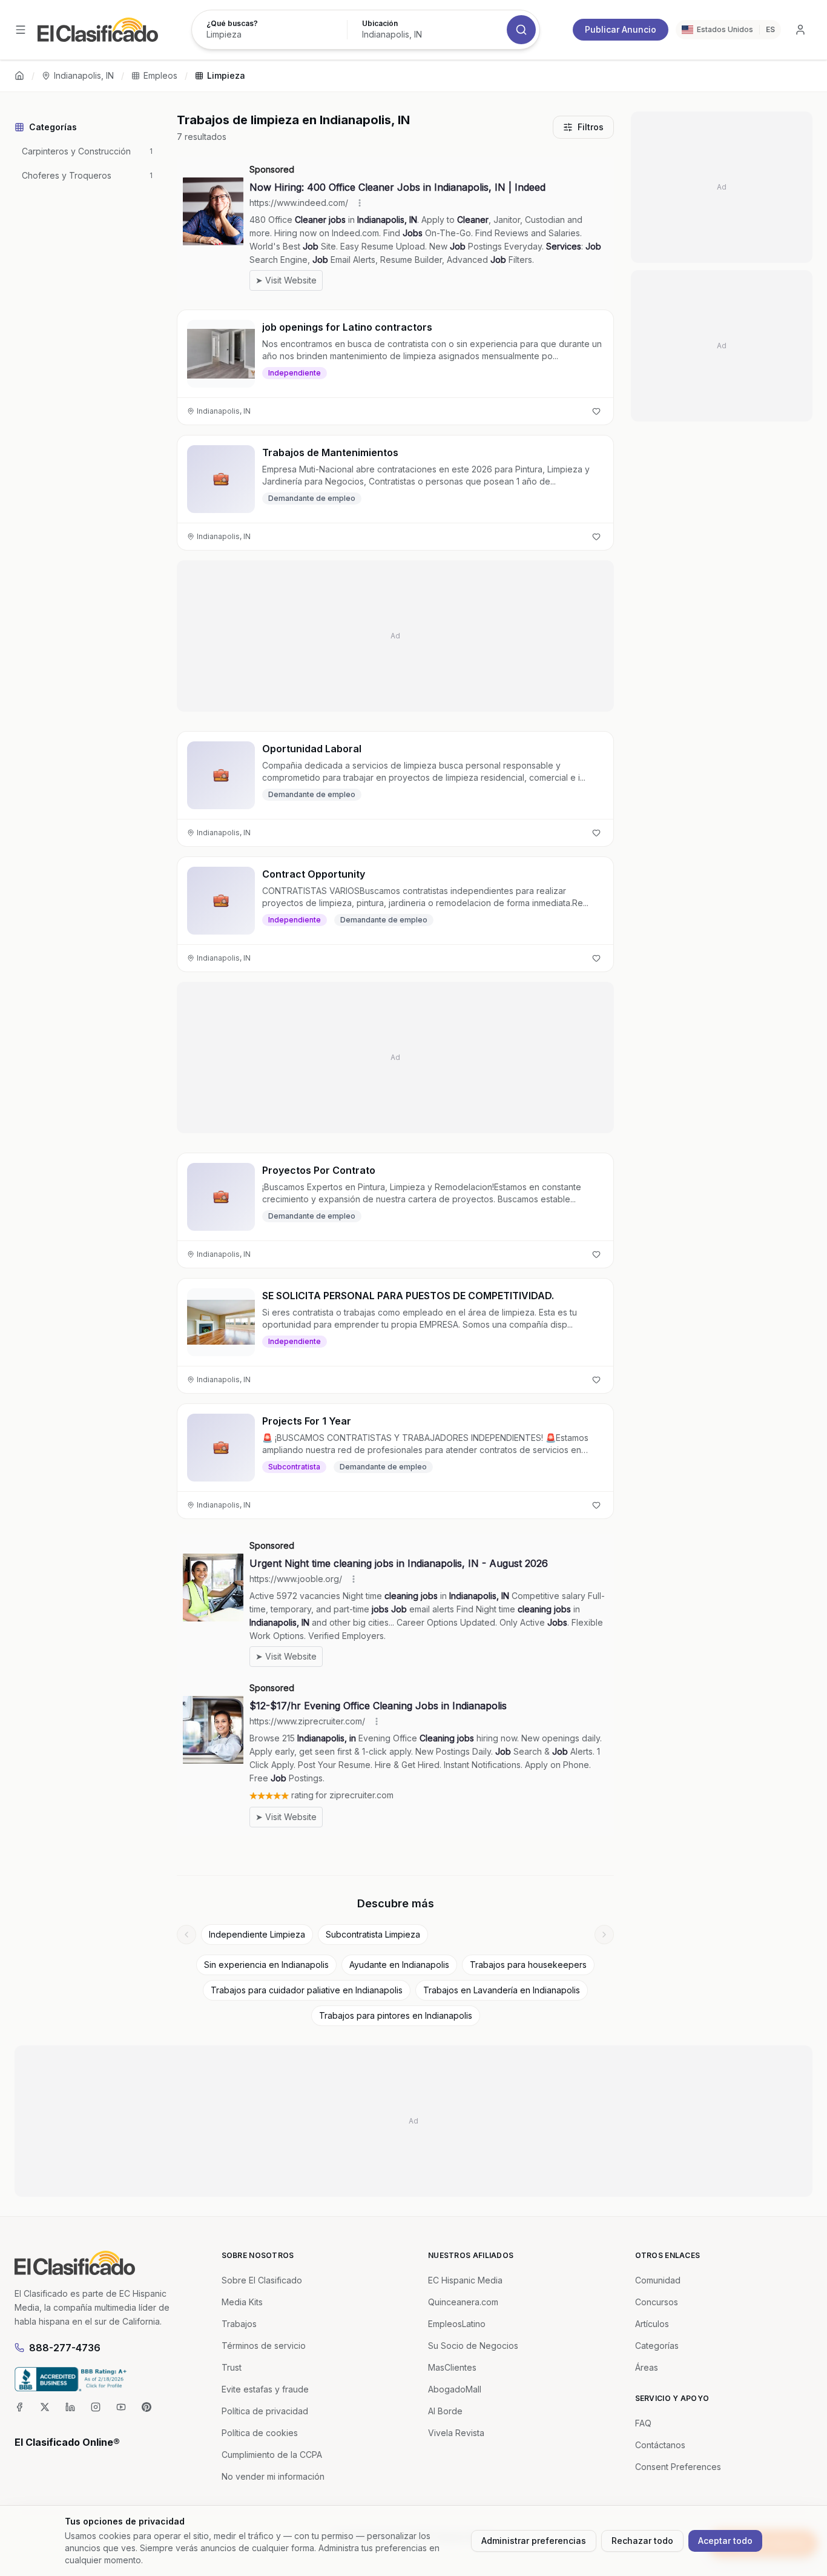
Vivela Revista (456, 2433)
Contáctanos (660, 2445)
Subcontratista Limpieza (373, 1934)
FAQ (643, 2423)
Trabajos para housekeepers (528, 1965)
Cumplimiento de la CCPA (272, 2455)
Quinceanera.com (463, 2302)
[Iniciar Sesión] (800, 30)
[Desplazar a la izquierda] (186, 1935)
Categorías (657, 2346)
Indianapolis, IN (84, 75)
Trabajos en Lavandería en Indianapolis (502, 1990)
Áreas (647, 2367)
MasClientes (452, 2367)
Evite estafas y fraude (265, 2389)
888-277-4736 (65, 2348)
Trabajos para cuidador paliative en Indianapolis (307, 1990)
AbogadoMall (455, 2389)
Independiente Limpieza (257, 1934)
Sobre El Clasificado (262, 2280)
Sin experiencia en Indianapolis (266, 1965)
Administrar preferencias (534, 2541)
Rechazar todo (642, 2541)
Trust (232, 2367)
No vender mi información (273, 2476)
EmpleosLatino (457, 2324)
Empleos (160, 75)
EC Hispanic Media (465, 2280)
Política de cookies (260, 2433)
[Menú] (21, 30)
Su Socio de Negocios (473, 2346)
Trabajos (239, 2324)
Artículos (652, 2324)
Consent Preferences (678, 2467)
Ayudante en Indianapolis (399, 1965)
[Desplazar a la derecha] (604, 1935)
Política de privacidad (265, 2411)
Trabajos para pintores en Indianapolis (396, 2015)
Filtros (591, 127)
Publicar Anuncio (621, 29)
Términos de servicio (264, 2346)
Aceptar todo (725, 2541)
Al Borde (445, 2411)
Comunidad (658, 2280)
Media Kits (242, 2302)
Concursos (657, 2302)
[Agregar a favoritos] (596, 411)
